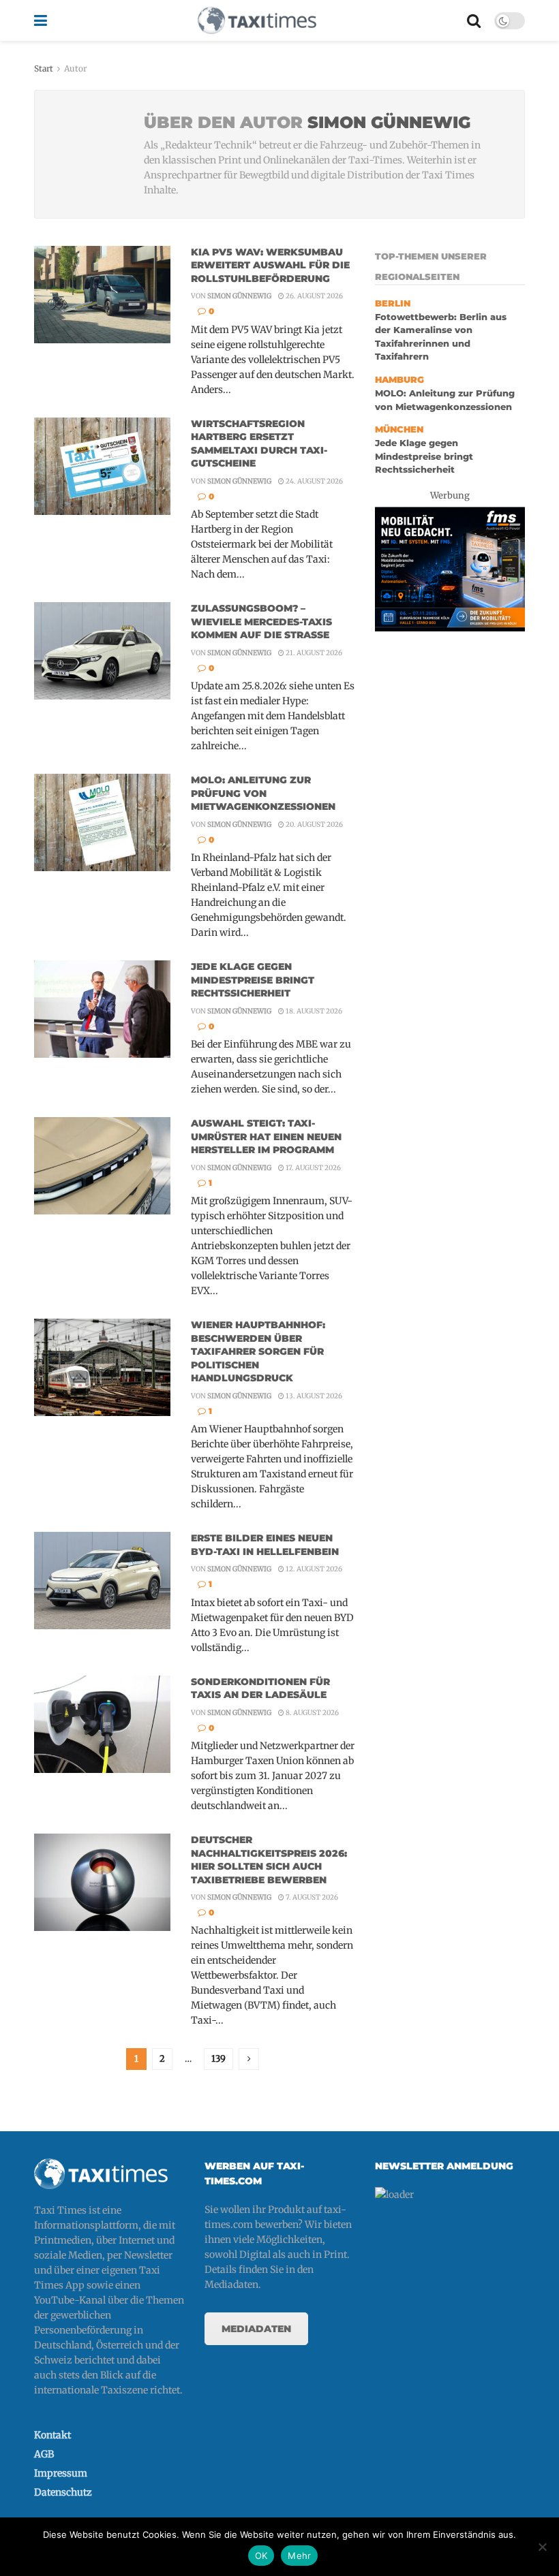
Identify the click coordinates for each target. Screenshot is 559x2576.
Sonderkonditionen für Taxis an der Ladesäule (260, 1688)
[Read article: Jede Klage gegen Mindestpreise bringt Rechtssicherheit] (102, 1009)
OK (261, 2556)
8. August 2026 (312, 1713)
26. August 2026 (314, 296)
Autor (75, 68)
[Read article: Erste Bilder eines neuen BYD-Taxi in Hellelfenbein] (102, 1581)
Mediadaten (256, 2329)
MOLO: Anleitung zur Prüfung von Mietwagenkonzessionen (263, 793)
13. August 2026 (313, 1396)
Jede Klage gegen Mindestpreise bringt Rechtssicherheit (253, 980)
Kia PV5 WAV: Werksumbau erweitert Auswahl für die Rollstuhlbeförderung (270, 265)
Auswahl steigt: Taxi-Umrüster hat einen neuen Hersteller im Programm (266, 1136)
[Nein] (542, 2547)
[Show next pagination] (249, 2059)
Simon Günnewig (239, 296)
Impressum (61, 2473)
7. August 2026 (311, 1897)
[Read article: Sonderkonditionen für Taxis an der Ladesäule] (102, 1724)
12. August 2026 (313, 1569)
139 (218, 2059)
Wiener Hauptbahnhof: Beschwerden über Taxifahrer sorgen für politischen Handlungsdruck (258, 1351)
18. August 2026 (313, 1011)
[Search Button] (474, 20)
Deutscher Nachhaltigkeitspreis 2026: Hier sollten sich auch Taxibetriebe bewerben (269, 1860)
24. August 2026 (314, 481)
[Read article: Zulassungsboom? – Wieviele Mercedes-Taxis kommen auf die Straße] (102, 651)
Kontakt (52, 2435)
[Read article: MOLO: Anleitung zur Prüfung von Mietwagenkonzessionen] (102, 822)
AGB (44, 2454)
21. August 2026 (313, 653)
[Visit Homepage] (257, 20)
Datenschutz (63, 2492)
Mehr (299, 2556)
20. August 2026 (314, 824)
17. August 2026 (313, 1168)
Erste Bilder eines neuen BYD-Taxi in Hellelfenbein (265, 1545)
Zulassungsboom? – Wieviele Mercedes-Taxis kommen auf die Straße (261, 622)
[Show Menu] (41, 20)
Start (44, 68)
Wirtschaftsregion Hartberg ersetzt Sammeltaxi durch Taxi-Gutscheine (259, 444)
